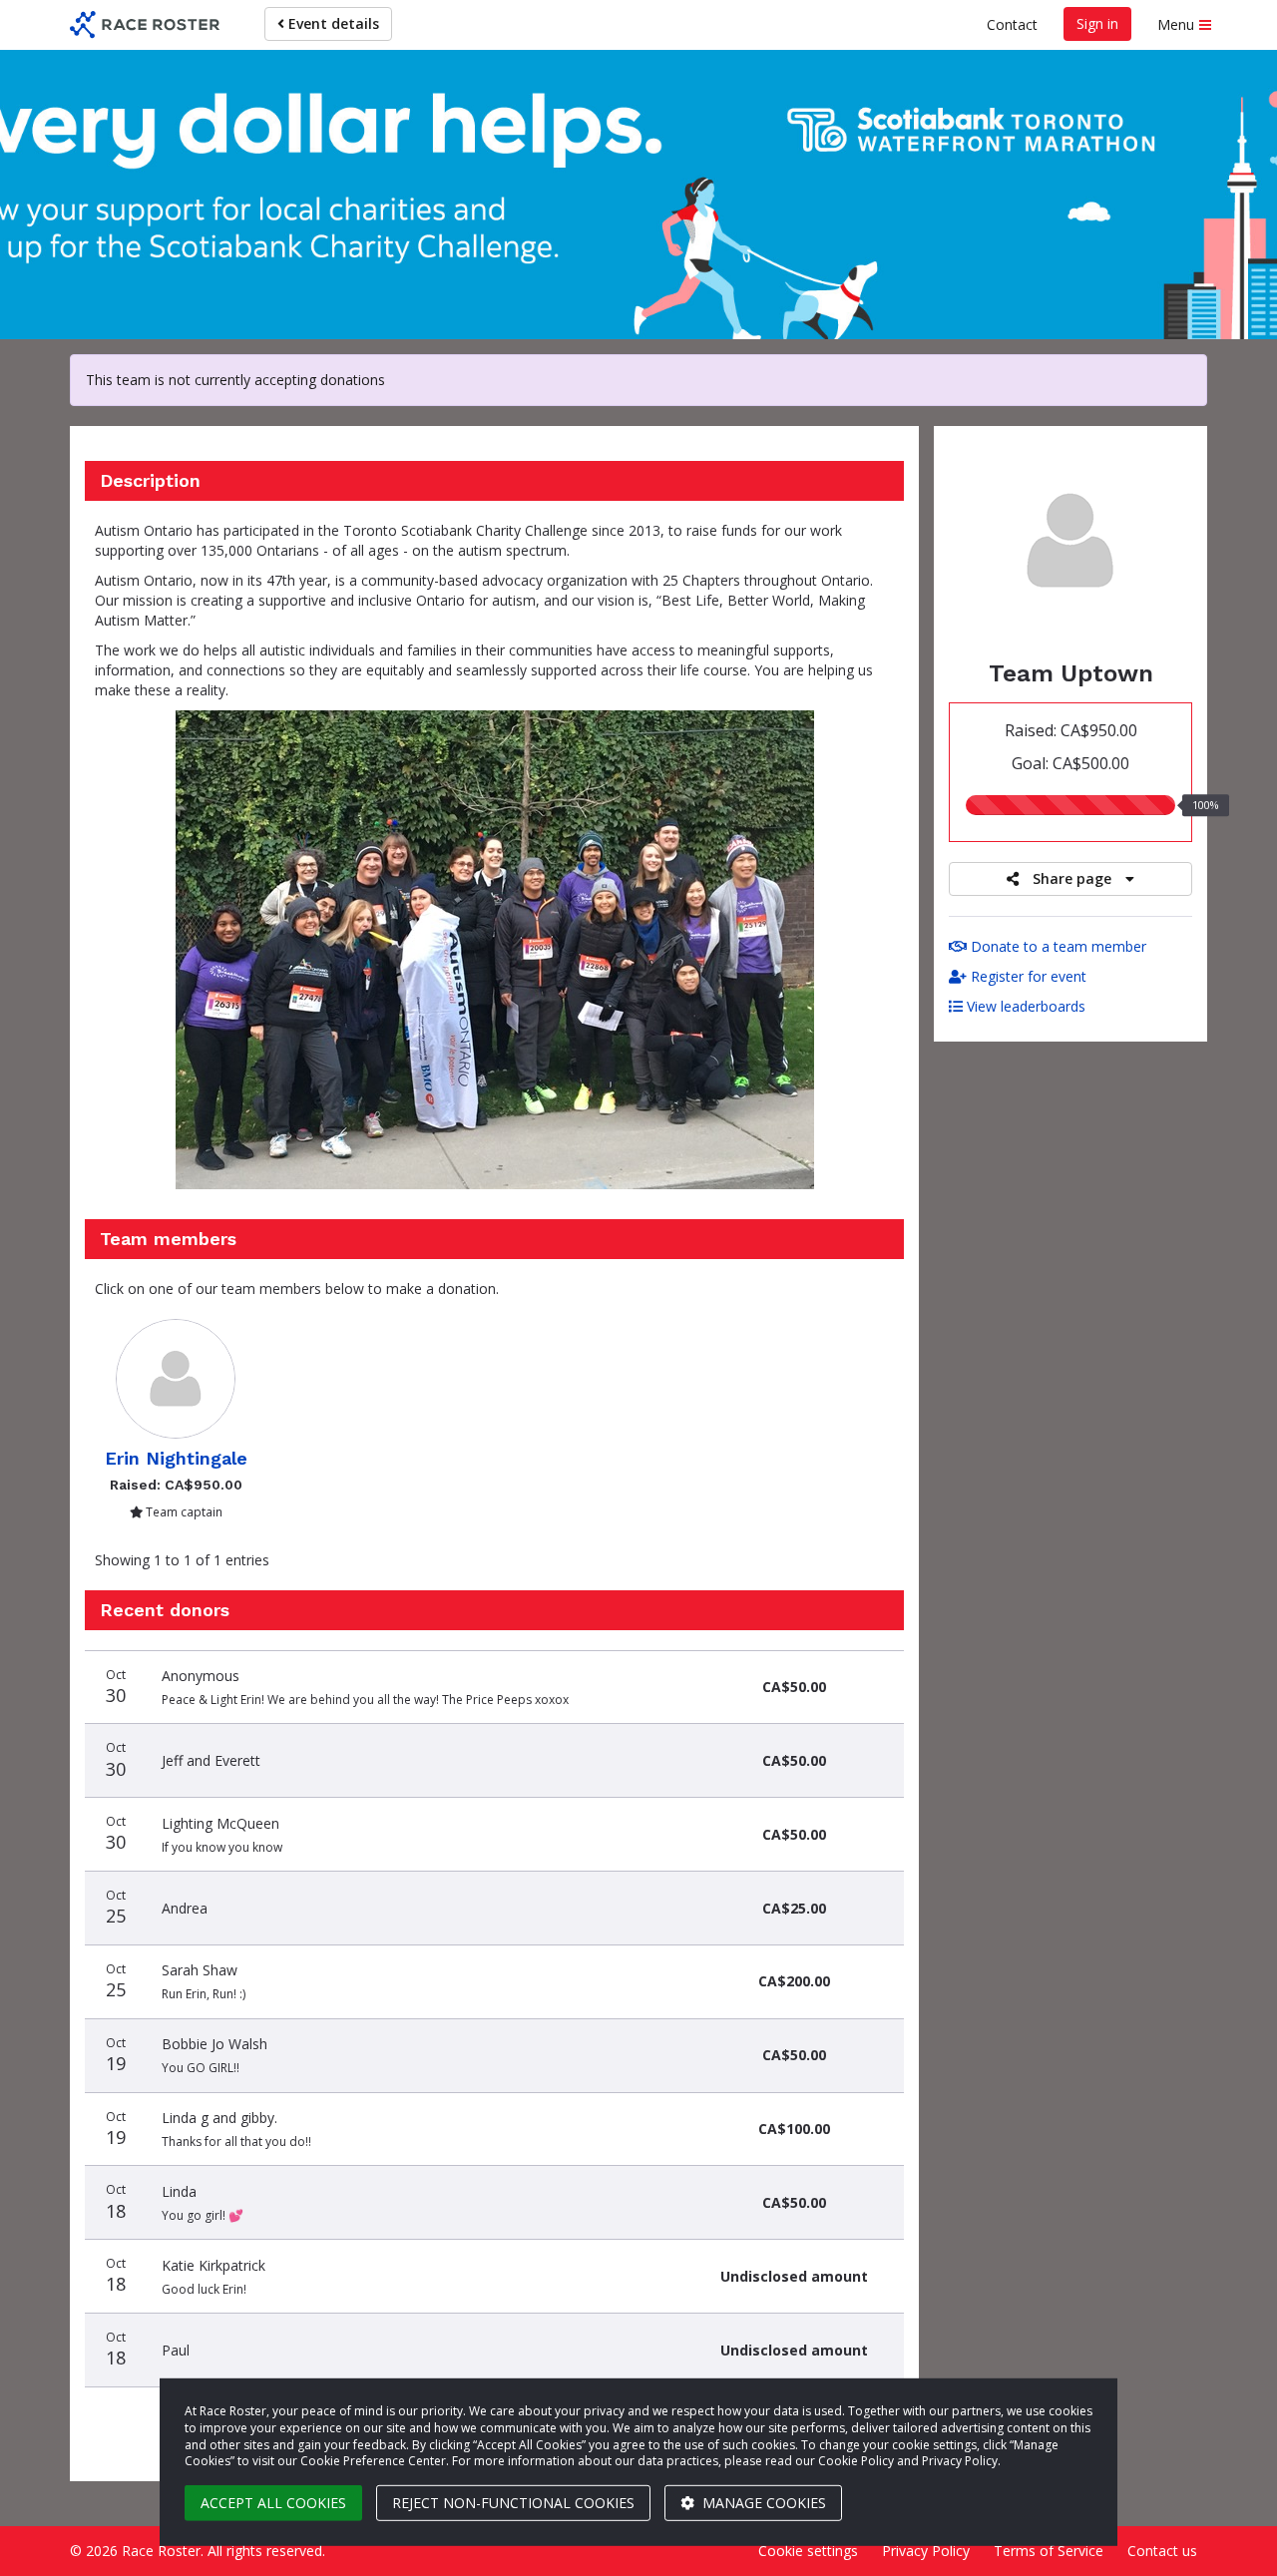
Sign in (1097, 23)
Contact (1012, 24)
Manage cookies (762, 2503)
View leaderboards (1024, 1006)
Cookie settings (808, 2551)
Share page (1072, 878)
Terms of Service (1049, 2551)
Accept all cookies (273, 2503)
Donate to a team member (1057, 946)
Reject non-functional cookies (513, 2503)
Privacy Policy (926, 2551)
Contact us (1162, 2551)
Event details (332, 23)
